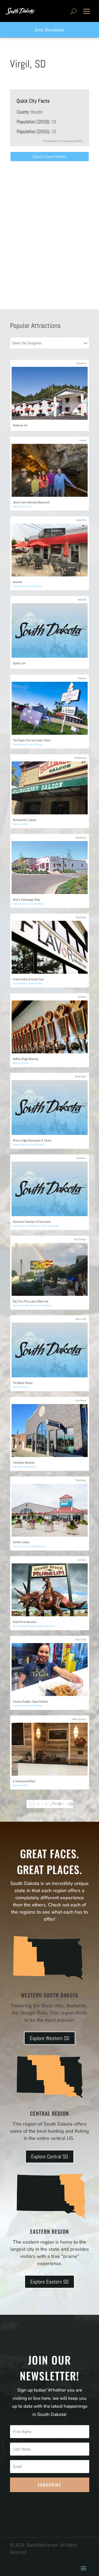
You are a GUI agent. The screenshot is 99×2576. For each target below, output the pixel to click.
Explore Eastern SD (49, 2282)
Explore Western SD (50, 2038)
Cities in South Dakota (49, 157)
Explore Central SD (50, 2157)
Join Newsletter (49, 30)
